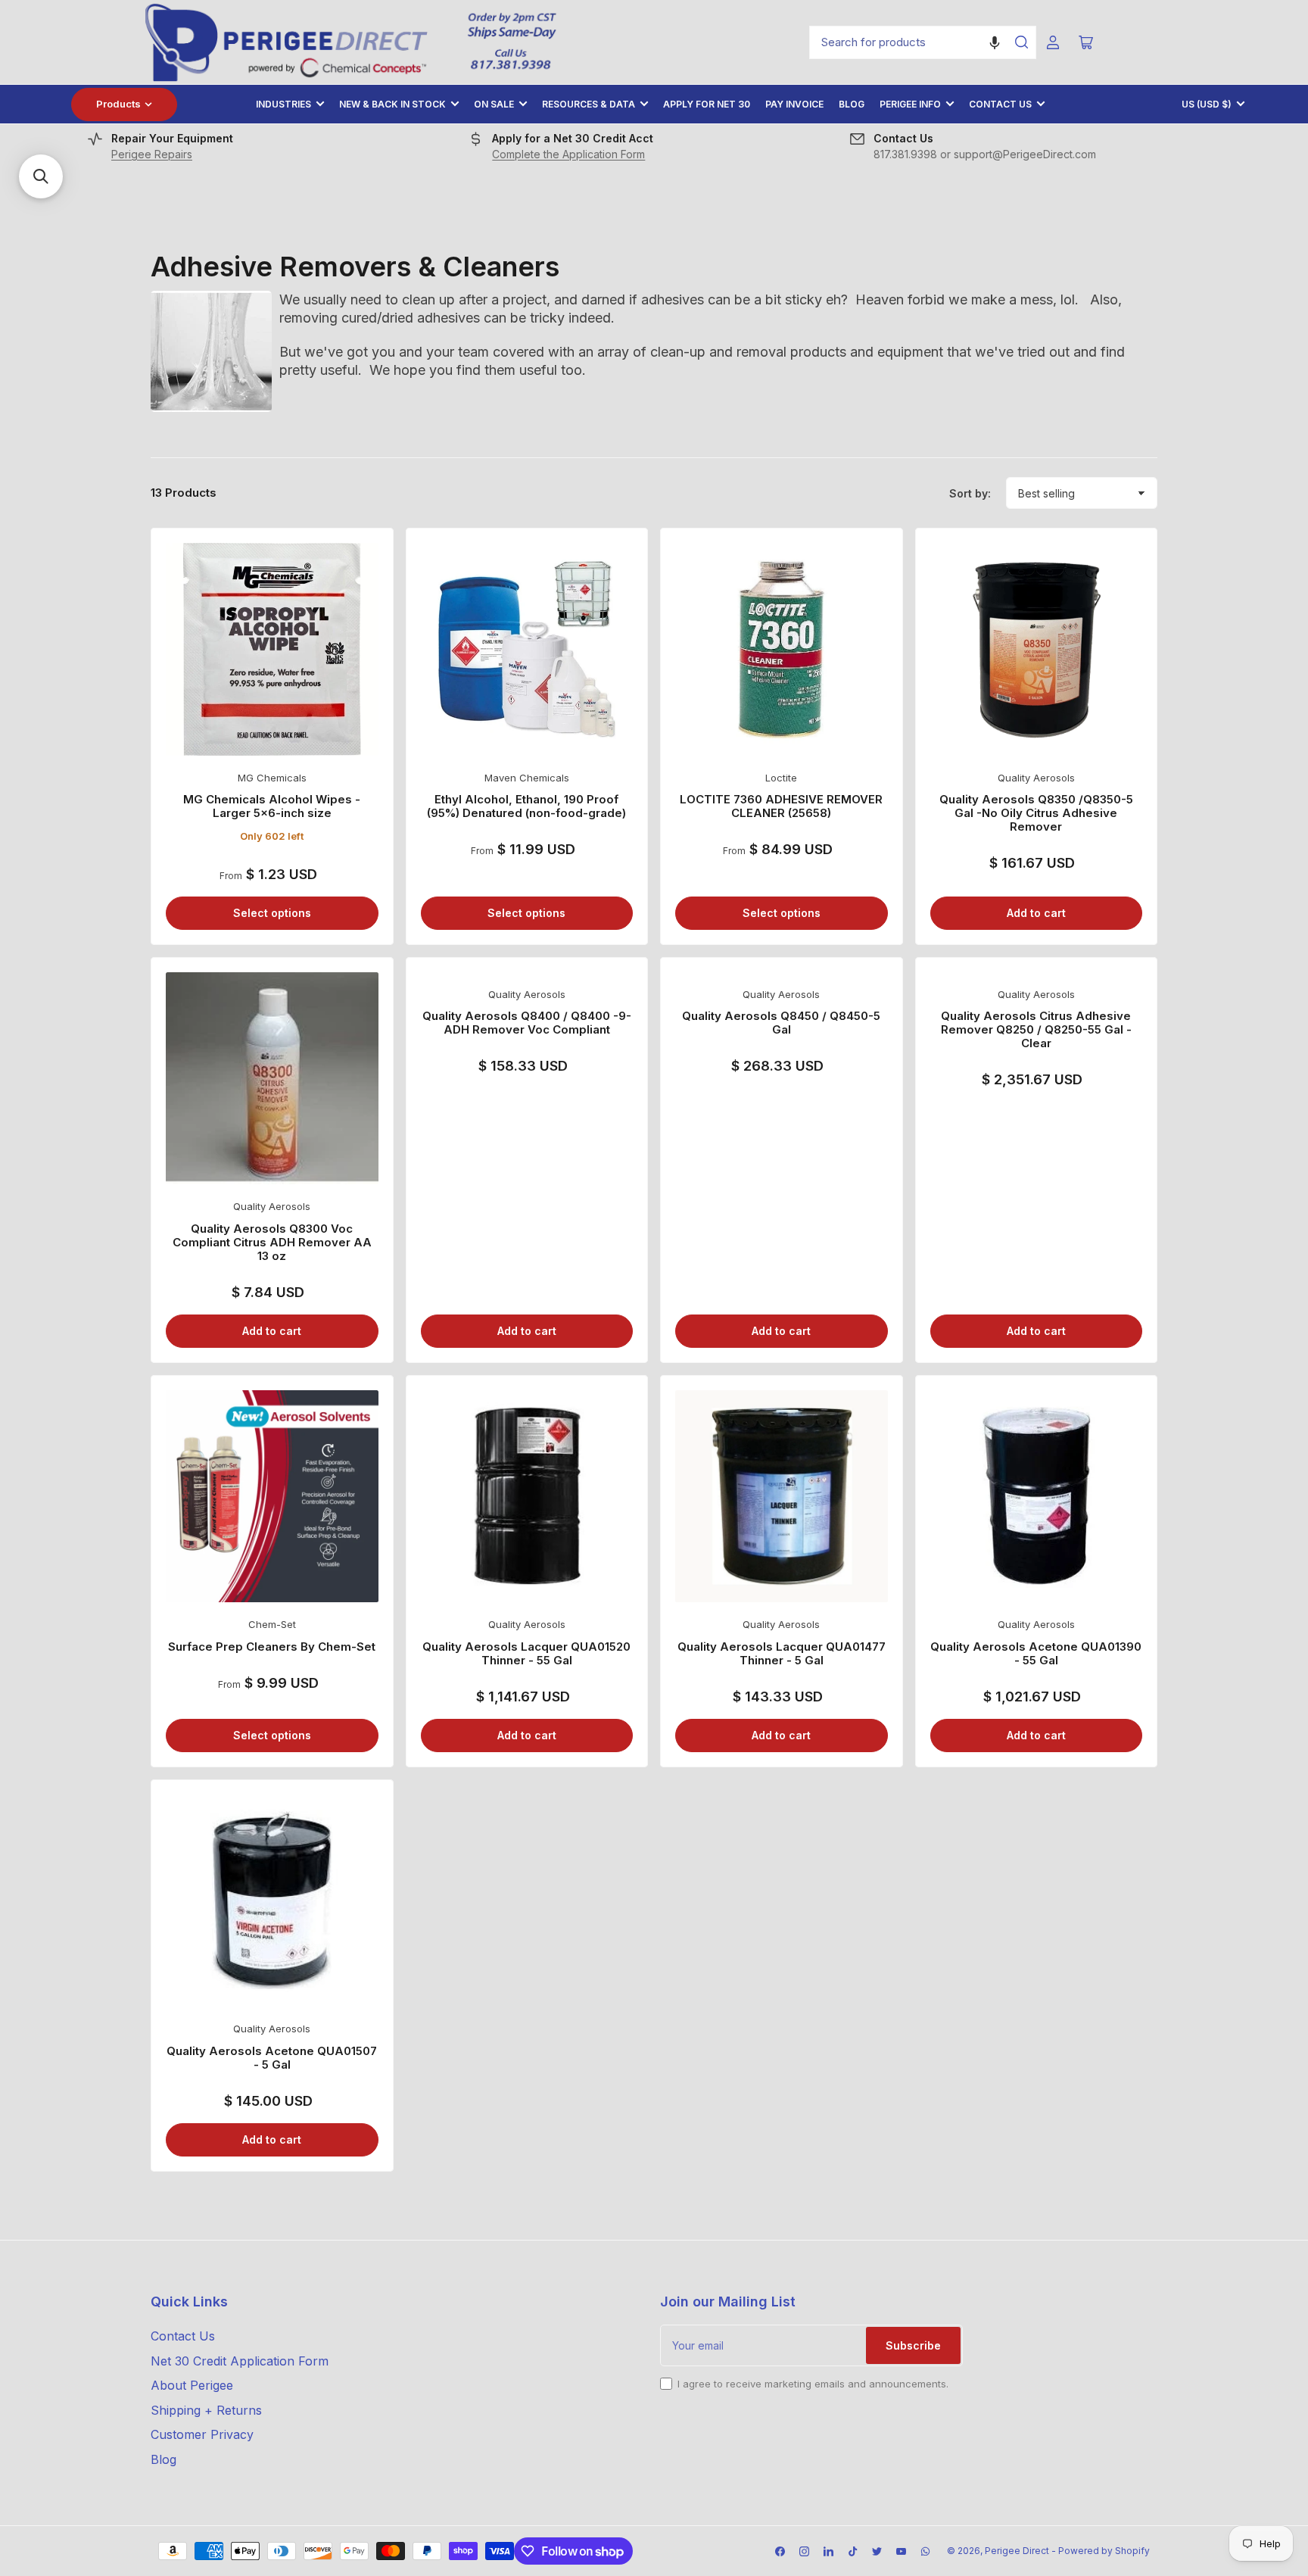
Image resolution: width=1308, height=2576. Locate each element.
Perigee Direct (1017, 2551)
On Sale (494, 104)
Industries (283, 104)
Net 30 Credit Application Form (240, 2361)
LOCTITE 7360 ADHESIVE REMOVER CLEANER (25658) (781, 806)
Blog (852, 104)
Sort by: (970, 493)
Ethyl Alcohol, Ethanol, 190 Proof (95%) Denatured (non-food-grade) (526, 806)
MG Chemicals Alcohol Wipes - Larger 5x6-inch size (272, 806)
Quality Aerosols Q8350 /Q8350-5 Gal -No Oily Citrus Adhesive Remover (1036, 813)
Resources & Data (589, 104)
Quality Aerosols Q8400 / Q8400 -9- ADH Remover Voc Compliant (527, 1023)
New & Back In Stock (392, 104)
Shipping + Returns (206, 2410)
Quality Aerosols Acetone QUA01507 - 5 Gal (272, 2058)
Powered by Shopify (1104, 2551)
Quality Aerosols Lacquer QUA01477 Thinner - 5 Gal (782, 1653)
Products (118, 104)
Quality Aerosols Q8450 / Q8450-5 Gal (781, 1023)
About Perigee (192, 2385)
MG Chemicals (272, 778)
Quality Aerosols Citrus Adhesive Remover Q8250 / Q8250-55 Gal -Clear (1036, 1029)
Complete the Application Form (568, 154)
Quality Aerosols (1036, 778)
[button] (995, 42)
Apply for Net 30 (707, 104)
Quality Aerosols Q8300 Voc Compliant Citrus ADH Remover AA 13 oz (272, 1242)
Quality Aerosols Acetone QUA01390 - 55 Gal (1036, 1653)
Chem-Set (272, 1624)
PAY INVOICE (794, 104)
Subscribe (913, 2345)
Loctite (781, 778)
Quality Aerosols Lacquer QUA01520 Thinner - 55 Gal (526, 1653)
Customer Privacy (202, 2434)
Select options (272, 913)
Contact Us (1000, 104)
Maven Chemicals (527, 778)
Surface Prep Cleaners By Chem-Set (272, 1647)
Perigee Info (910, 104)
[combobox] (923, 42)
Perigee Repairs (152, 154)
